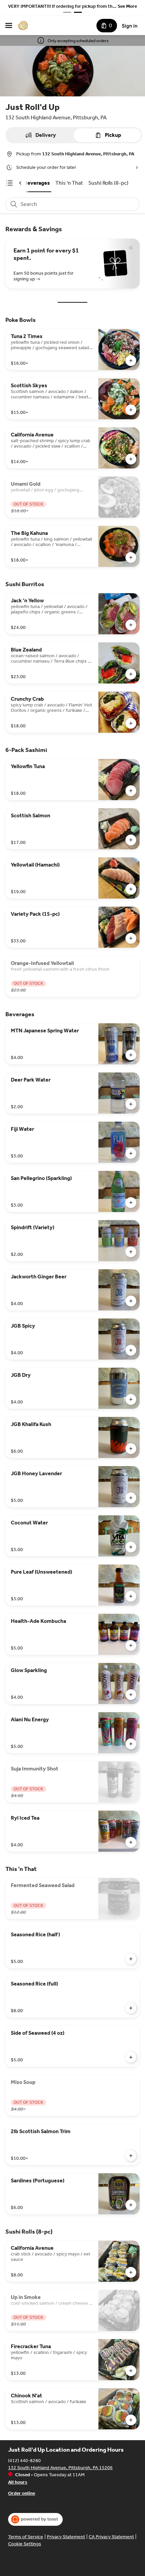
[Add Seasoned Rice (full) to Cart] (131, 2008)
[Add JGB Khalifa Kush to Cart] (131, 1449)
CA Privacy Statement (111, 2537)
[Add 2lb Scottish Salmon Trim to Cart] (131, 2156)
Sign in (130, 26)
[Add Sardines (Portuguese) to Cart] (131, 2205)
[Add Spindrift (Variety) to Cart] (131, 1252)
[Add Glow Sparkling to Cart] (131, 1695)
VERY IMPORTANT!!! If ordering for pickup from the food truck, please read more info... (62, 7)
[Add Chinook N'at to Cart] (131, 2420)
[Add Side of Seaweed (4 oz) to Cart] (131, 2057)
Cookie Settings (25, 2544)
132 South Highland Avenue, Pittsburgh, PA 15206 (60, 2468)
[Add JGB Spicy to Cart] (131, 1350)
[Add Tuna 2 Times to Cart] (131, 361)
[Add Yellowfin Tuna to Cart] (131, 791)
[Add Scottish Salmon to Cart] (131, 840)
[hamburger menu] (9, 26)
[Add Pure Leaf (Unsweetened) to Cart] (131, 1596)
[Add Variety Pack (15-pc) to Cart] (131, 938)
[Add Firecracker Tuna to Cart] (131, 2371)
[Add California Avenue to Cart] (131, 459)
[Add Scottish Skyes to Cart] (131, 410)
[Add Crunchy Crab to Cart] (131, 723)
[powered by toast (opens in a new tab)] (35, 2519)
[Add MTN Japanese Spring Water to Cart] (131, 1055)
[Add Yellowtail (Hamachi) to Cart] (131, 889)
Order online (22, 2493)
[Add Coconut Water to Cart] (131, 1547)
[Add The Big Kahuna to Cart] (131, 557)
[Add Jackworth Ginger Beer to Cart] (131, 1301)
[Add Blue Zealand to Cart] (131, 674)
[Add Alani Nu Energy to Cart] (131, 1744)
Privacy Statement (66, 2537)
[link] (37, 183)
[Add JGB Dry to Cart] (131, 1399)
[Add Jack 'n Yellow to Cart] (131, 625)
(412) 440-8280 (24, 2461)
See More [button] (127, 6)
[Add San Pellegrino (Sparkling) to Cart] (131, 1203)
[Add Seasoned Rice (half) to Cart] (131, 1959)
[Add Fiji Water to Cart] (131, 1153)
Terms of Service (26, 2537)
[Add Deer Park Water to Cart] (131, 1104)
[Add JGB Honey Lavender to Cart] (131, 1498)
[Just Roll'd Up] (23, 26)
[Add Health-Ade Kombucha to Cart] (131, 1645)
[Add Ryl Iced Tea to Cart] (131, 1842)
